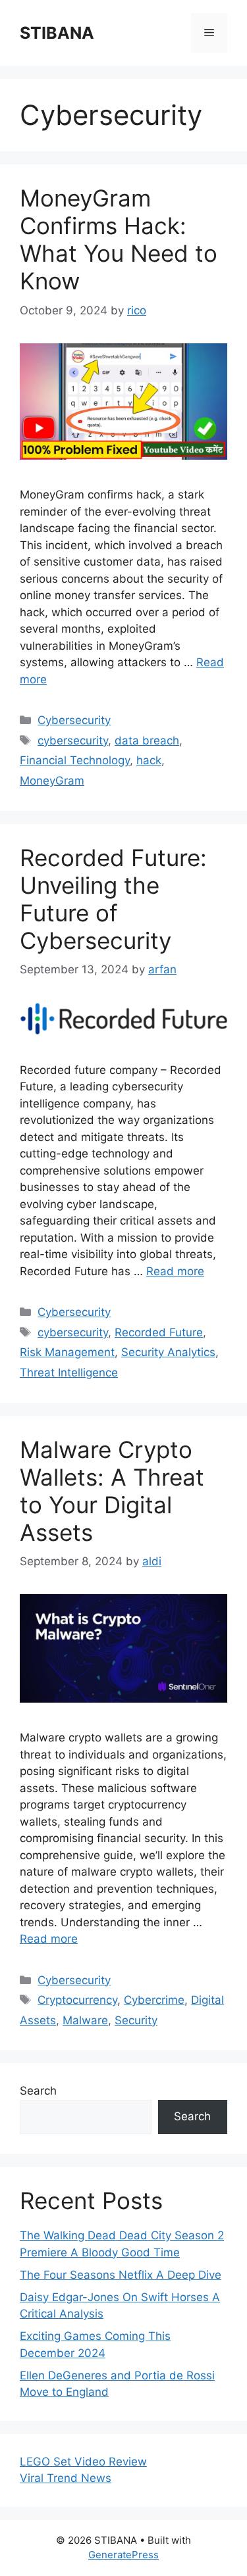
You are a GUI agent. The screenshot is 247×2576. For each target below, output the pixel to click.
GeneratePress (123, 2555)
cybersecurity (73, 741)
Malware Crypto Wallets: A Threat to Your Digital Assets (112, 1491)
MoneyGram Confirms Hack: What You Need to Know (119, 239)
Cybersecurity (74, 720)
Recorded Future (159, 1332)
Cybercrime (154, 2000)
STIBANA (57, 33)
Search (38, 2091)
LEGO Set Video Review (83, 2462)
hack (149, 760)
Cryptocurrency (77, 2000)
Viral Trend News (66, 2478)
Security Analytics (168, 1352)
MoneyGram (52, 781)
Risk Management (67, 1352)
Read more (175, 1271)
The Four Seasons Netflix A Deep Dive (121, 2275)
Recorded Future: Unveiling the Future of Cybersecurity (113, 899)
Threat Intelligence (69, 1373)
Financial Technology (75, 760)
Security (136, 2020)
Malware (85, 2020)
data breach (147, 741)
